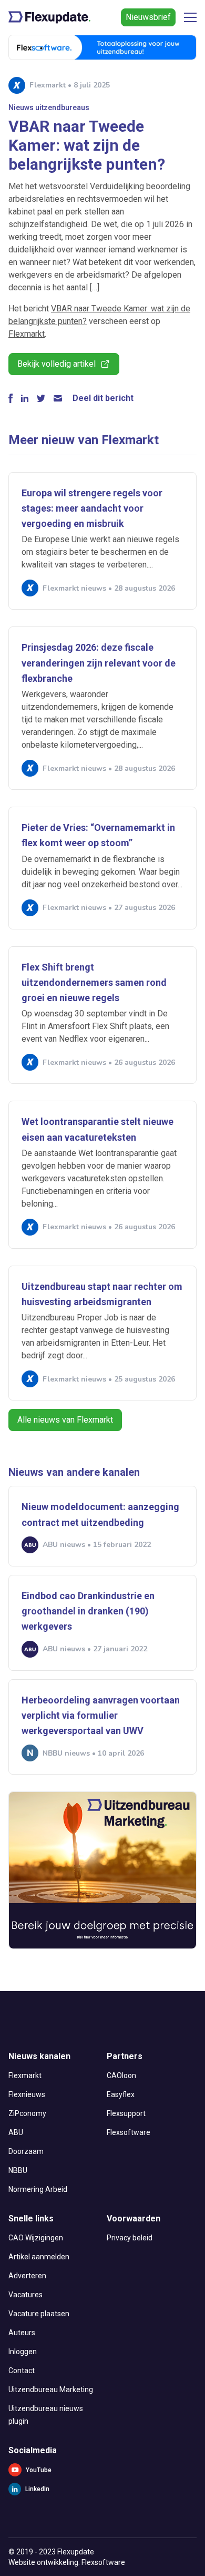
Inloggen (23, 2352)
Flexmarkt (27, 334)
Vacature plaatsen (39, 2314)
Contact (22, 2371)
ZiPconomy (27, 2113)
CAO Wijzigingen (36, 2238)
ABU (16, 2132)
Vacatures (25, 2295)
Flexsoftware (129, 2132)
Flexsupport (126, 2113)
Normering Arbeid (38, 2189)
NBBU (18, 2170)
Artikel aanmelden (39, 2257)
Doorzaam (26, 2151)
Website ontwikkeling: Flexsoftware (67, 2562)
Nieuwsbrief (148, 17)
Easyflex (121, 2094)
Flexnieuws (27, 2094)
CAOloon (121, 2075)
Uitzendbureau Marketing (51, 2389)
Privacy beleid (130, 2238)
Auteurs (22, 2333)
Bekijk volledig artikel (57, 364)
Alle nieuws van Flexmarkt (65, 1420)
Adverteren (27, 2276)
